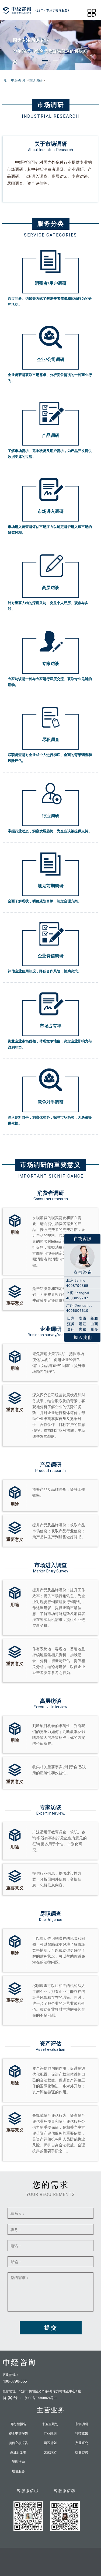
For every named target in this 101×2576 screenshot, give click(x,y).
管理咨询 (18, 2462)
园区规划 (50, 2443)
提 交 (50, 2328)
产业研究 (82, 2443)
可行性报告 (18, 2424)
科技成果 (82, 2434)
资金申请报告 (18, 2434)
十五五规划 (50, 2424)
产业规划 (50, 2434)
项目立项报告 (18, 2443)
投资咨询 (82, 2452)
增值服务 (18, 2471)
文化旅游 (50, 2452)
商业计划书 (18, 2452)
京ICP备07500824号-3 (40, 2398)
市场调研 (36, 80)
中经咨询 (18, 80)
